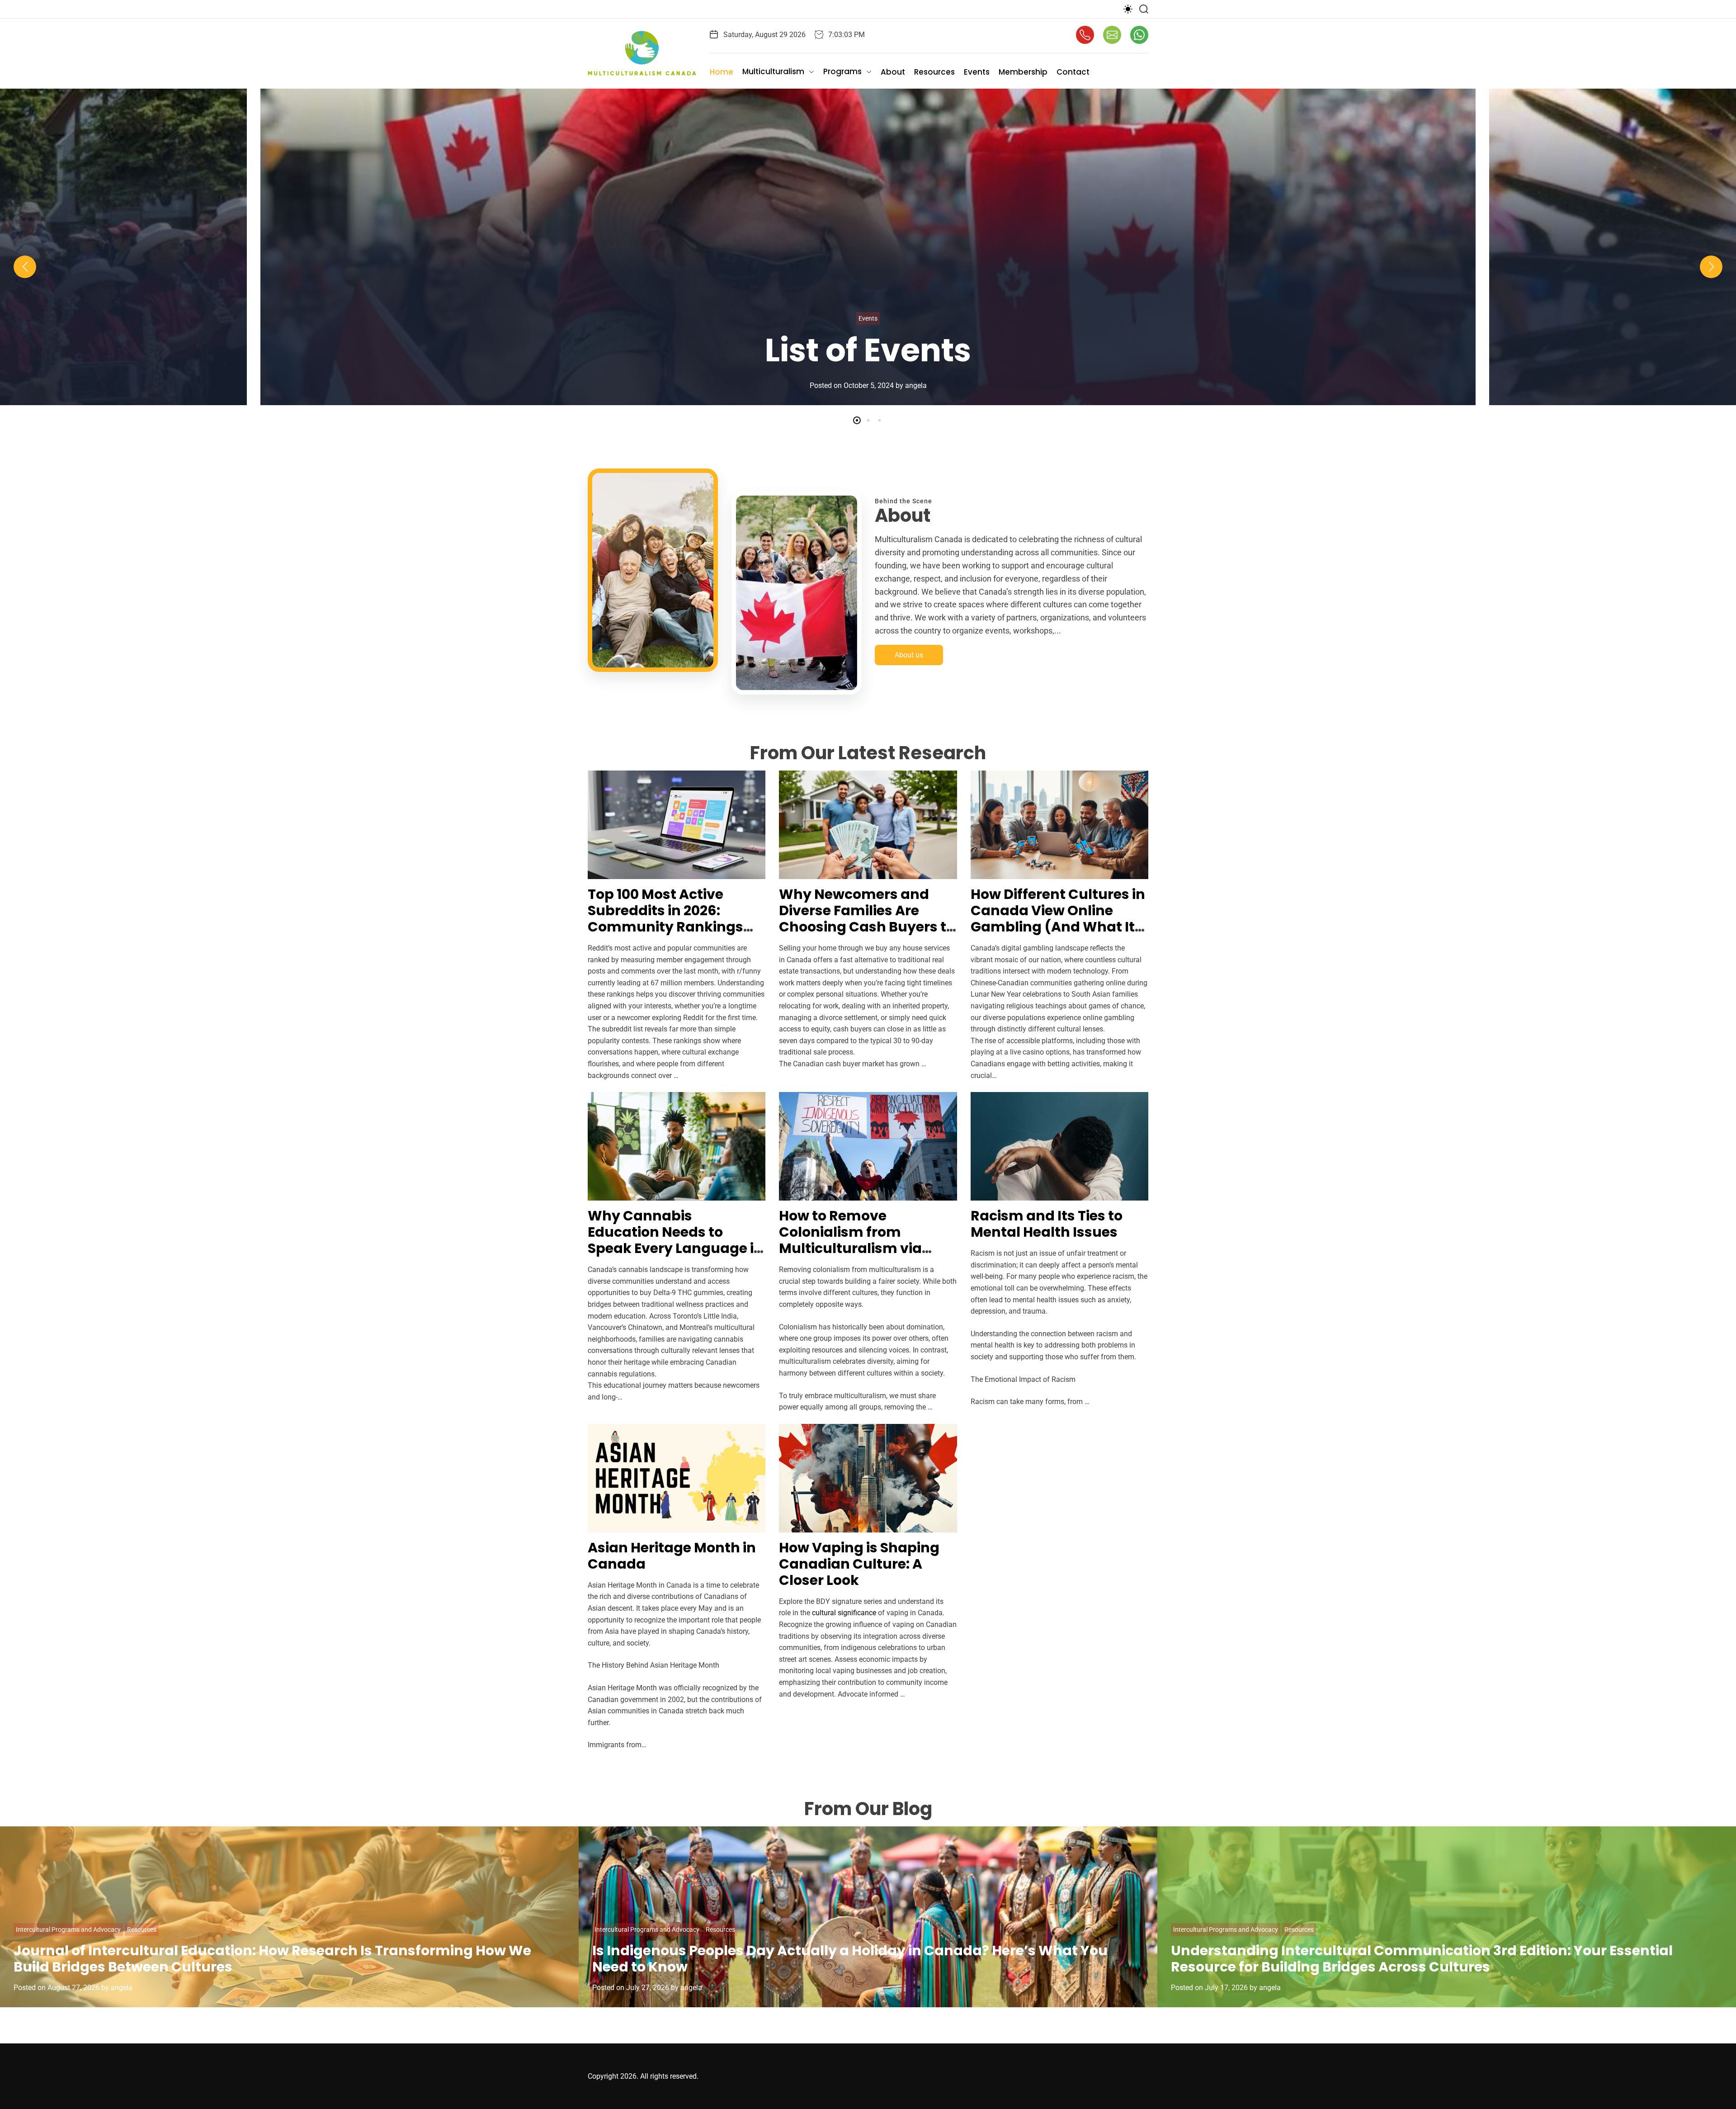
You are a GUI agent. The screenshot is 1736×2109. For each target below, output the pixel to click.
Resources (934, 72)
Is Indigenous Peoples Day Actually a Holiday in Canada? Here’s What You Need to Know (850, 1959)
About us (909, 655)
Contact (1073, 72)
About (893, 72)
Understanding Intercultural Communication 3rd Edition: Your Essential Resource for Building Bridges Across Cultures (1422, 1959)
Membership (1023, 72)
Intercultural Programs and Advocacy (68, 1929)
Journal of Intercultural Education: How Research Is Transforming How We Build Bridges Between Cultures (272, 1959)
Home (722, 72)
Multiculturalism (773, 71)
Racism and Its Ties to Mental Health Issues (1047, 1224)
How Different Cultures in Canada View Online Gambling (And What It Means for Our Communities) (1058, 927)
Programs (842, 71)
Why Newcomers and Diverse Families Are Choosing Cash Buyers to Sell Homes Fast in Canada (867, 927)
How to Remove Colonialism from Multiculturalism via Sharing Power (850, 1240)
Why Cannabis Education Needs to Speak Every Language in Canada (675, 1240)
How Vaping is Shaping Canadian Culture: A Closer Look (859, 1564)
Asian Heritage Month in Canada (672, 1556)
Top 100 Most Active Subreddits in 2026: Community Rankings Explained (665, 919)
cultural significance (844, 1613)
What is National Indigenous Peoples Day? (868, 331)
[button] (25, 267)
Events (977, 72)
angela (912, 385)
